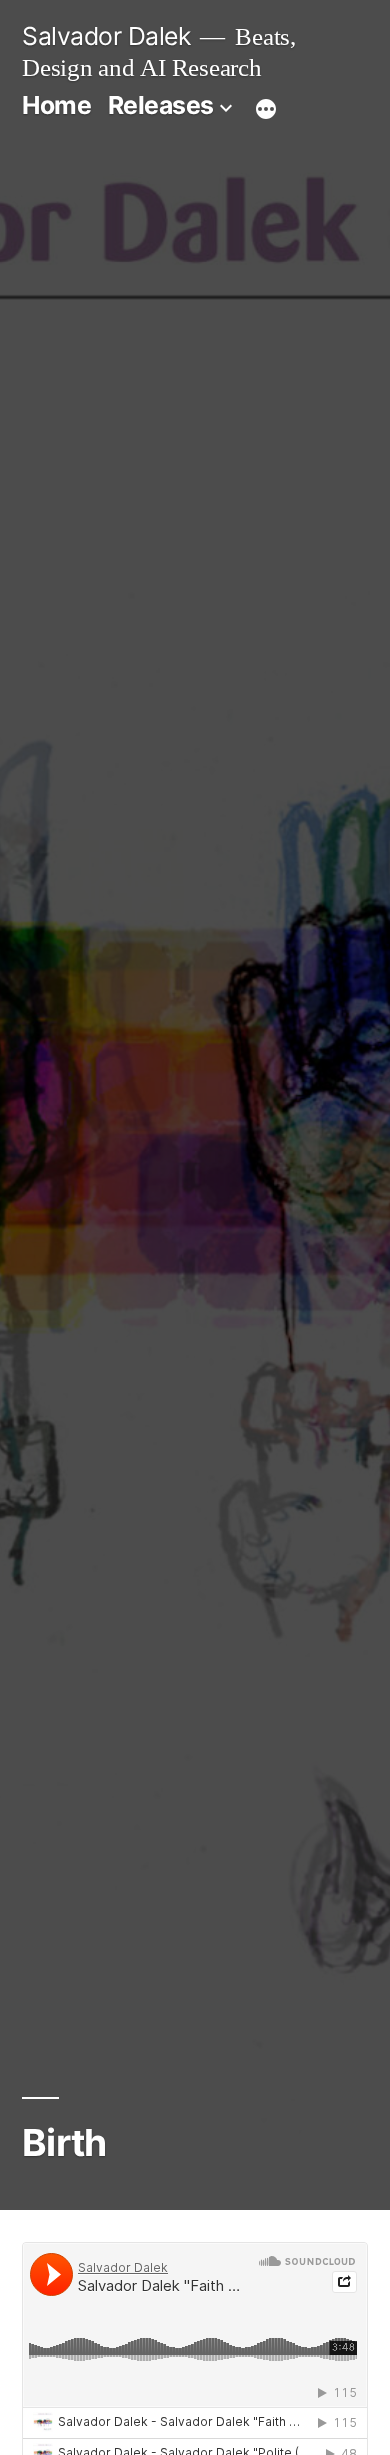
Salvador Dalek (106, 36)
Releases (161, 105)
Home (56, 105)
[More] (266, 109)
